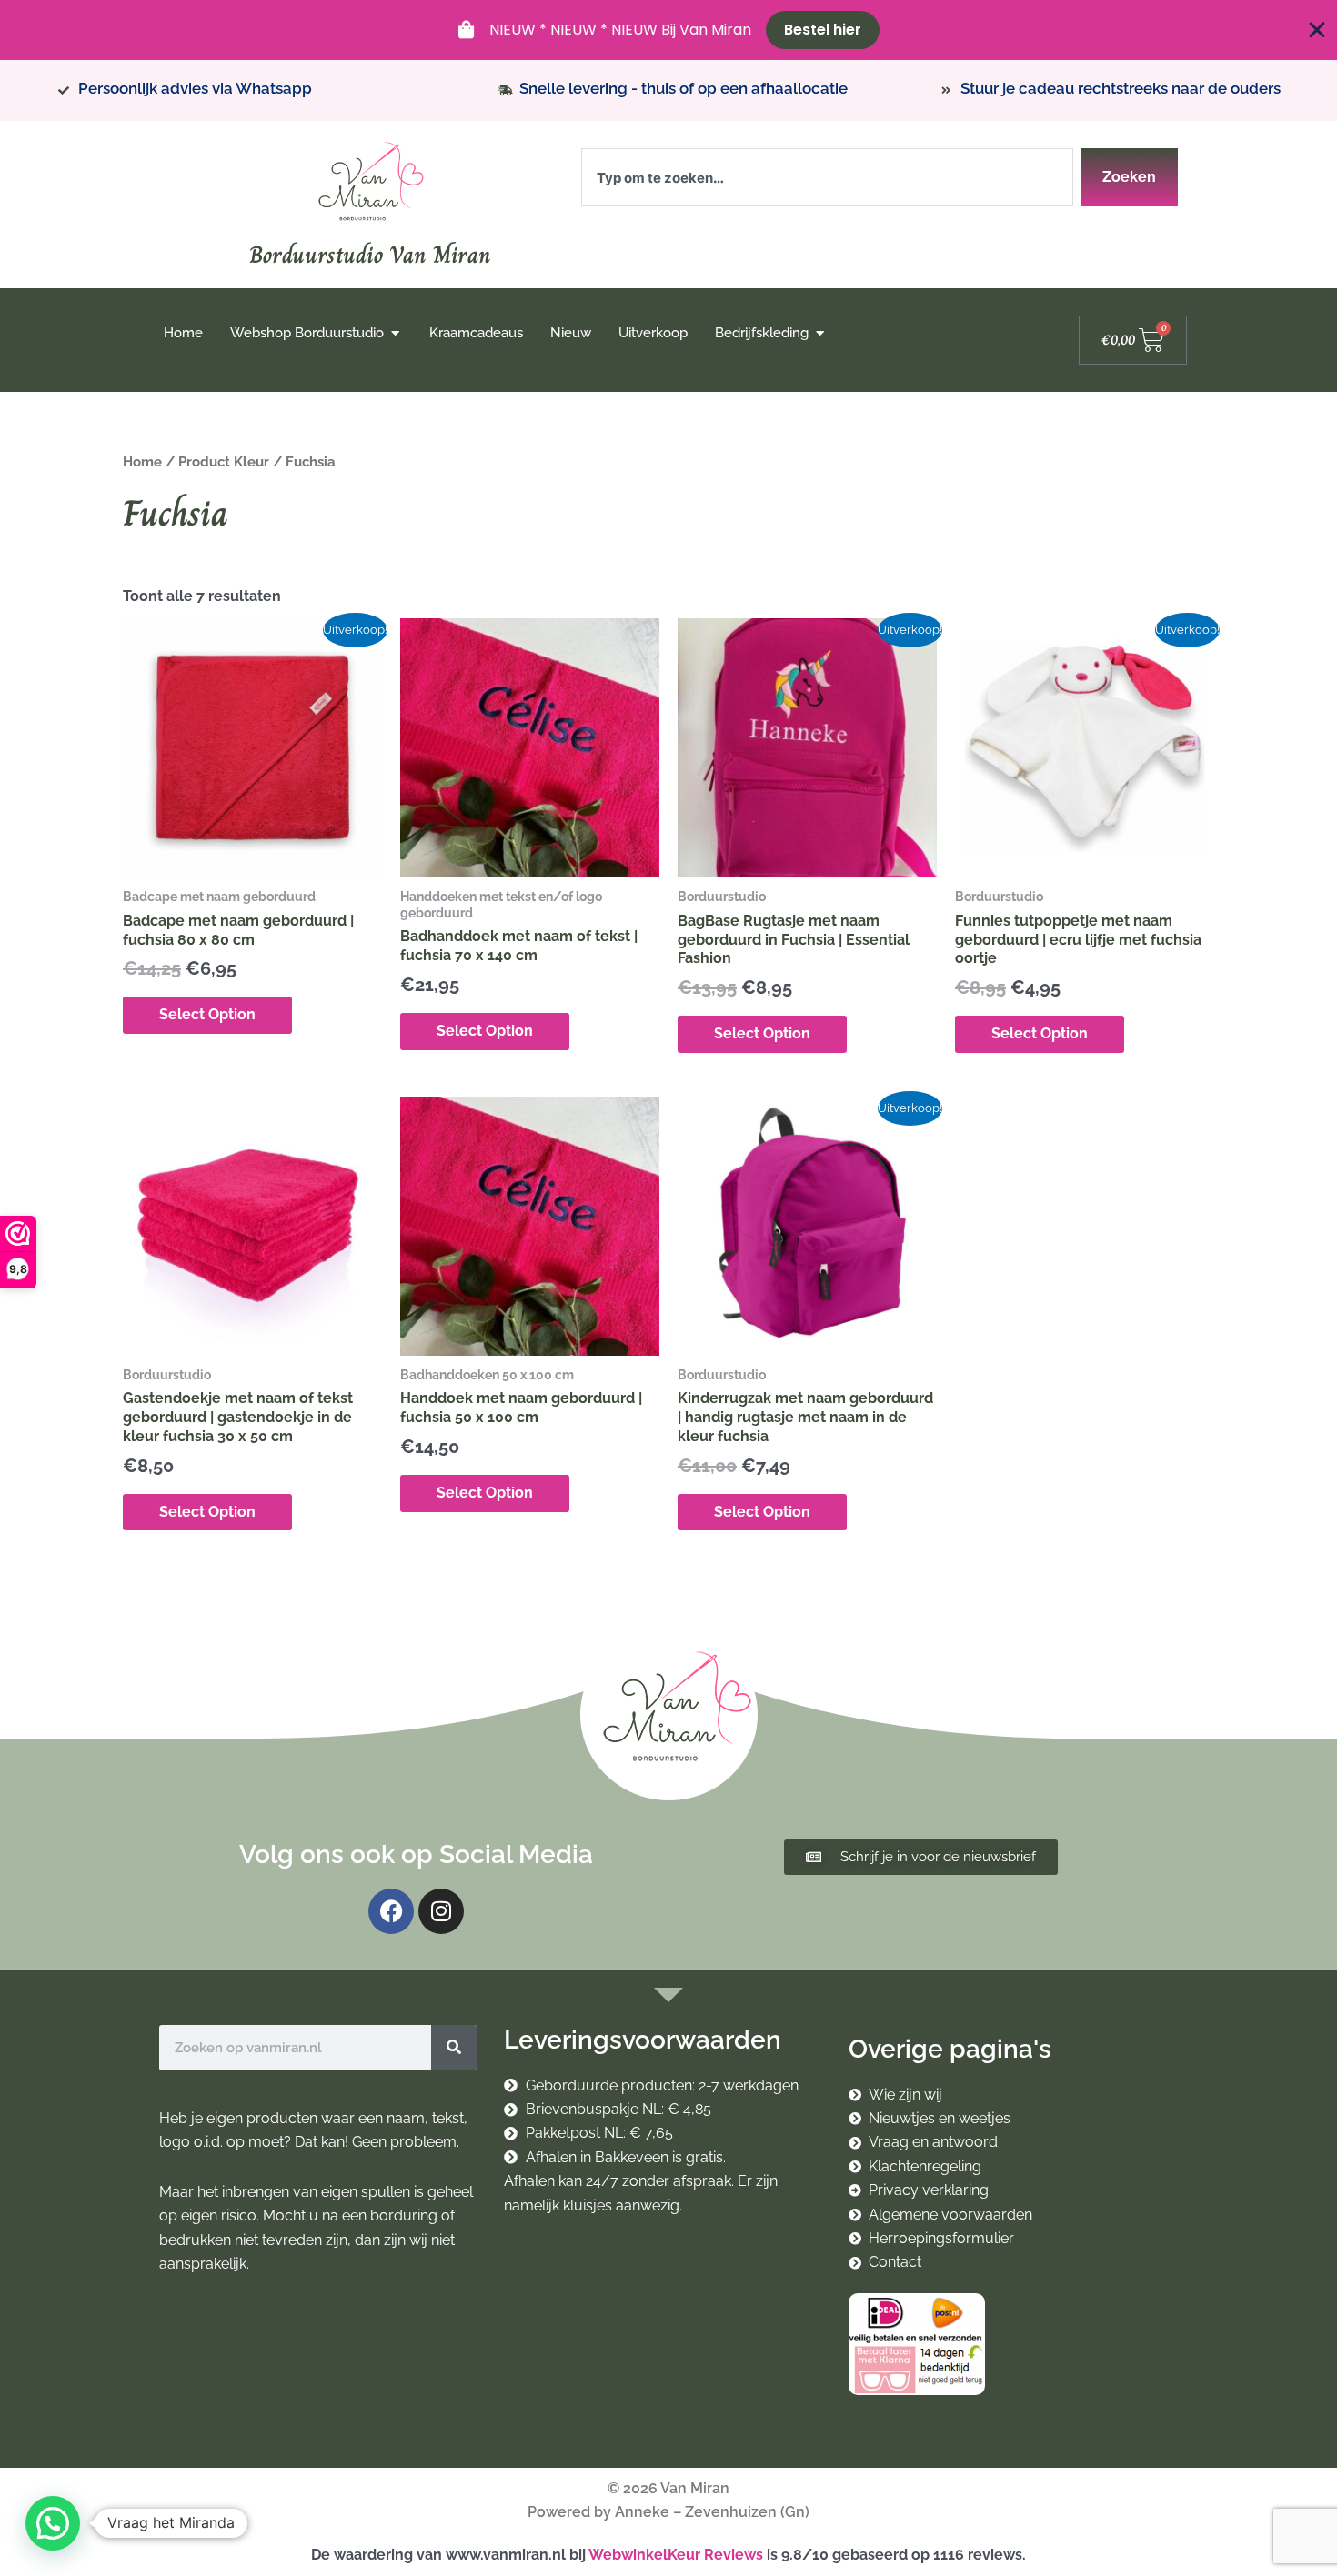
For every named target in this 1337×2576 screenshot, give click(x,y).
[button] (53, 2523)
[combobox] (827, 177)
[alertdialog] (668, 30)
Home (142, 461)
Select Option (207, 1014)
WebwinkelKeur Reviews (676, 2555)
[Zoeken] (454, 2048)
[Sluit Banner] (1317, 30)
